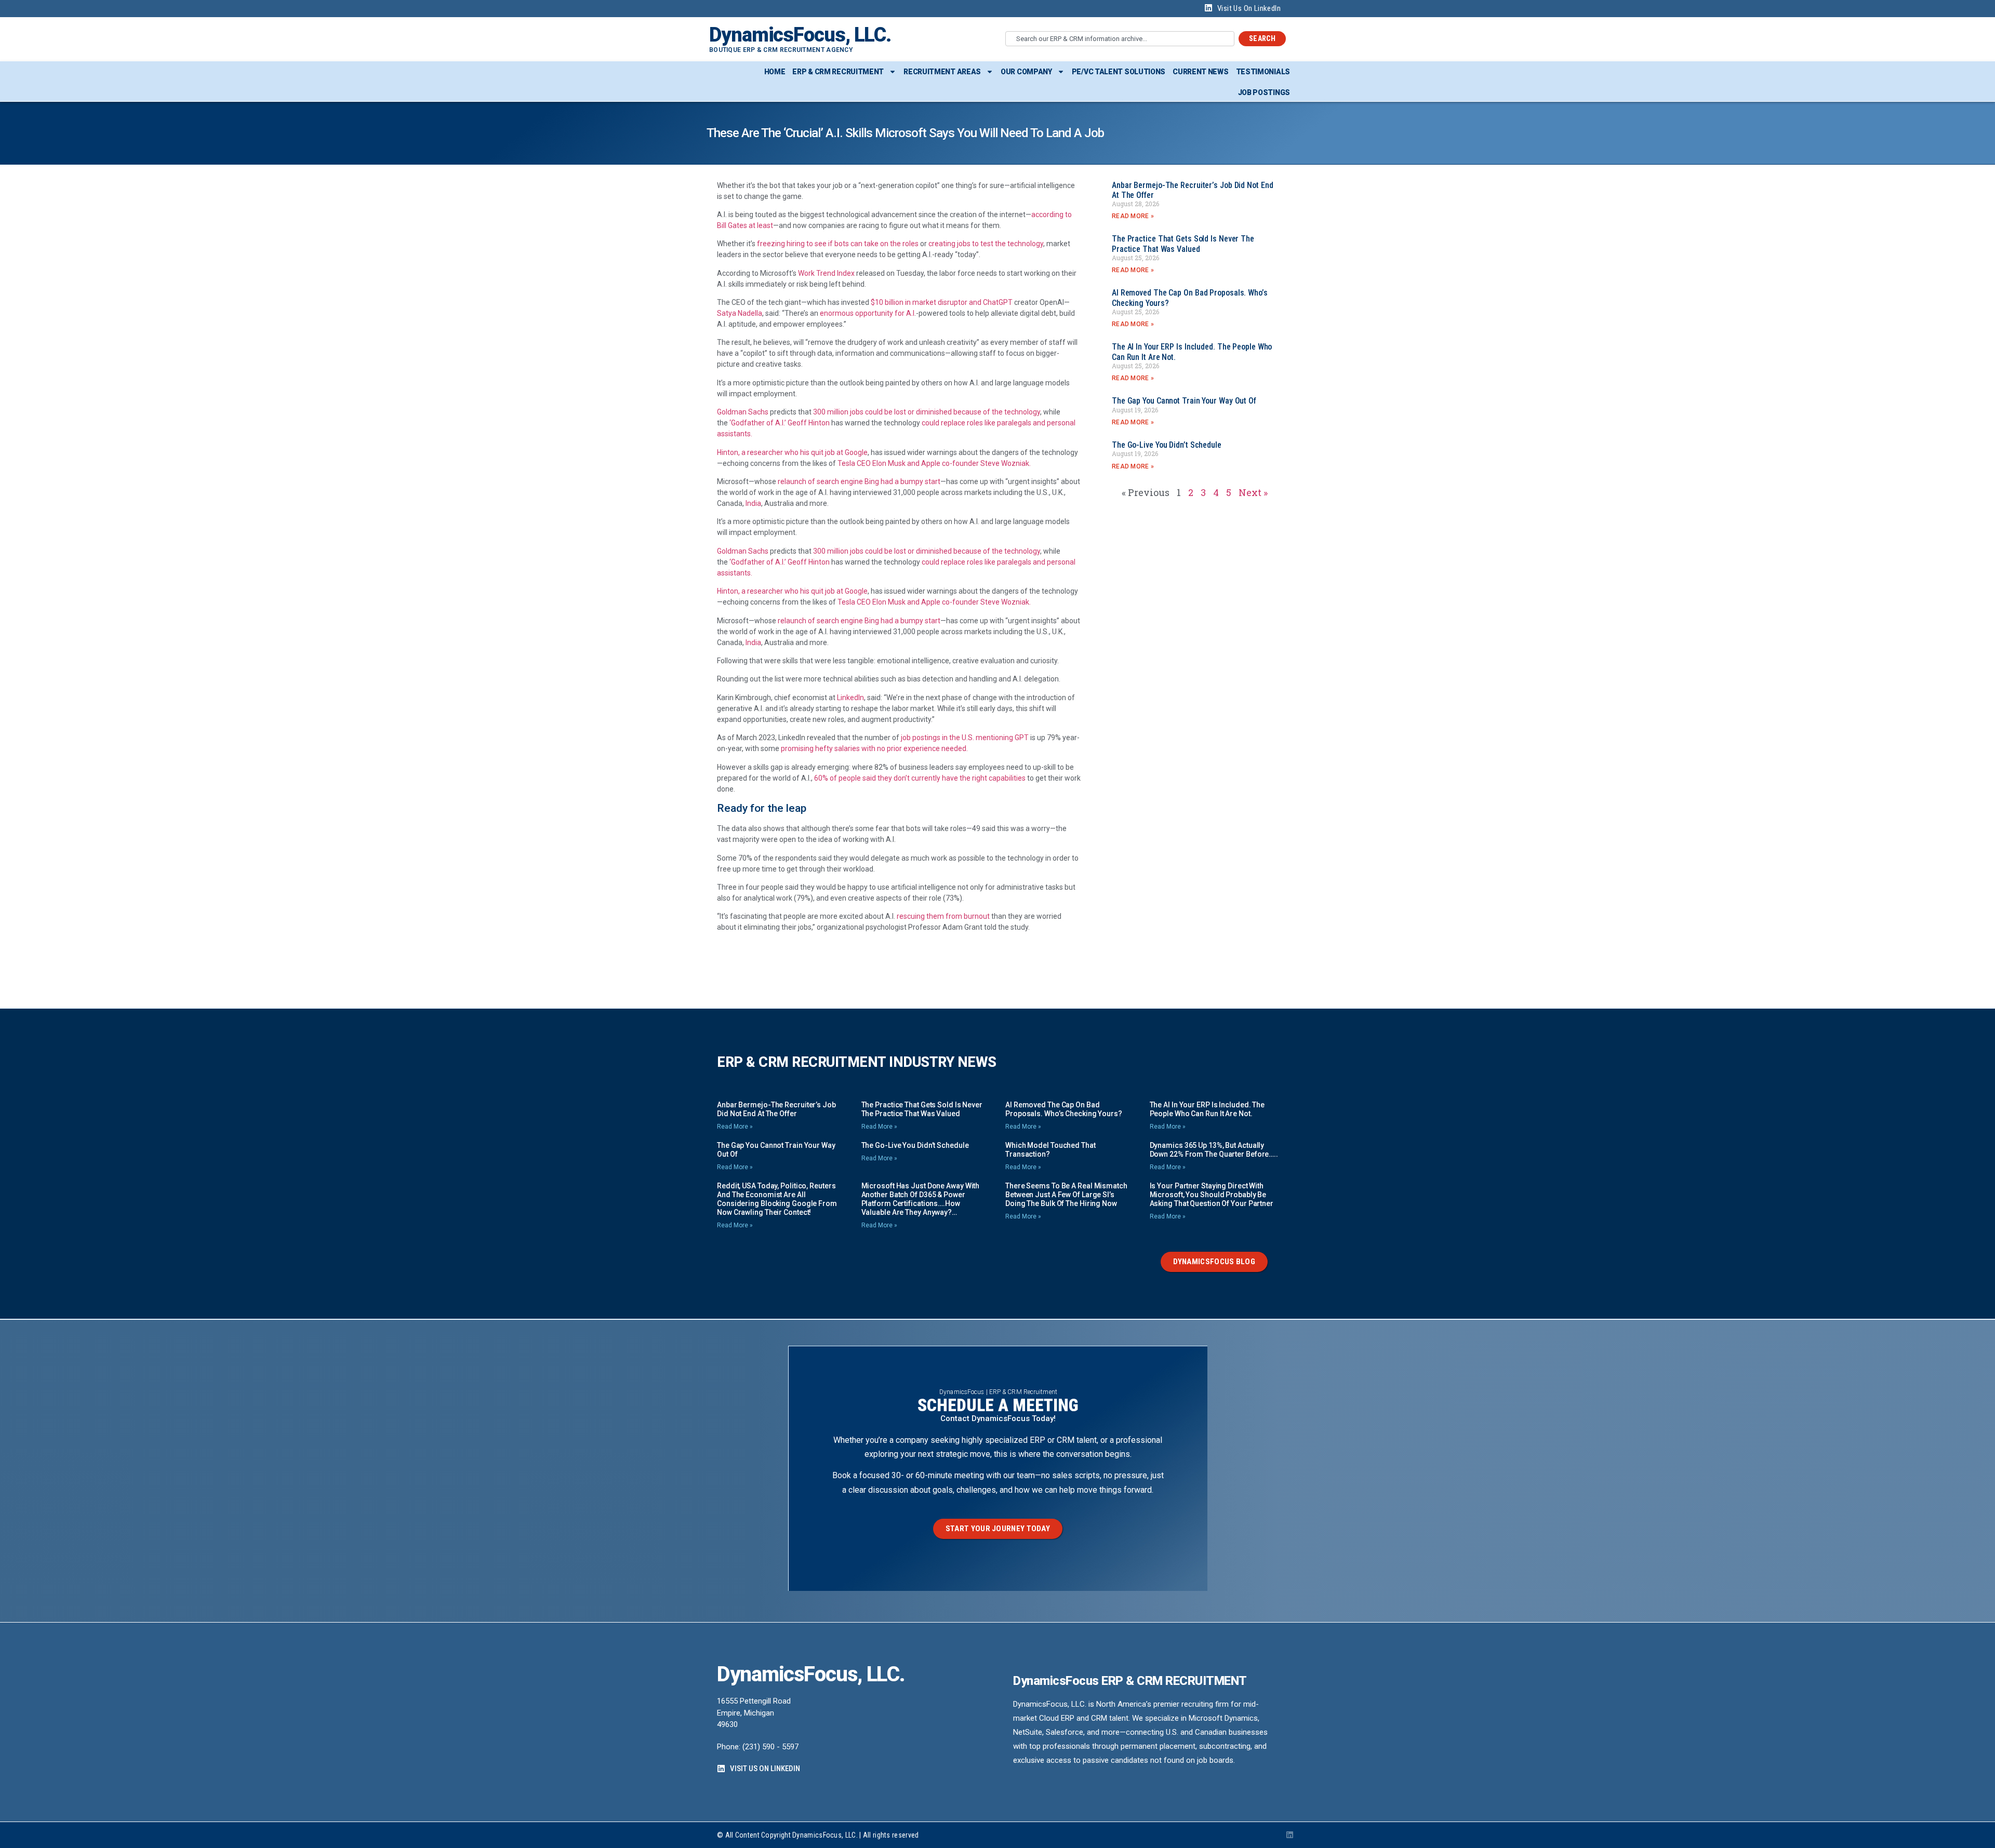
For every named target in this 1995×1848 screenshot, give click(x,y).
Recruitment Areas (942, 72)
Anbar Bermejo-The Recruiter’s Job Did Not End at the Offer (776, 1109)
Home (775, 72)
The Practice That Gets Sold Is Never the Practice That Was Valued (1183, 244)
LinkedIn (850, 698)
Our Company (1026, 72)
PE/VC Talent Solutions (1119, 72)
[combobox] (1120, 39)
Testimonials (1263, 72)
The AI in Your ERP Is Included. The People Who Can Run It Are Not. (1207, 1109)
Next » (1253, 492)
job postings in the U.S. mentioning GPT (964, 738)
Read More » (1133, 216)
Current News (1200, 72)
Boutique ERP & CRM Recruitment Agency (781, 50)
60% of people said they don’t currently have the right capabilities (920, 778)
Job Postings (1264, 92)
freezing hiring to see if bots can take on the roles (838, 244)
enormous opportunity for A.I (867, 313)
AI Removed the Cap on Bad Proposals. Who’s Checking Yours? (1064, 1109)
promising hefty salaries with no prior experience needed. (874, 748)
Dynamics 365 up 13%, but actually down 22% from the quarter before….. (1214, 1150)
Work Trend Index (826, 273)
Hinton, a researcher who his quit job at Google (792, 452)
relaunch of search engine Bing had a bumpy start (859, 481)
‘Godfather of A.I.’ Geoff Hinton (780, 423)
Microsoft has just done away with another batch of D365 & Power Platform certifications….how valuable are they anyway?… (921, 1199)
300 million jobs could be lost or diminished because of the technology (927, 412)
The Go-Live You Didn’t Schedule (1167, 445)
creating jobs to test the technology (986, 244)
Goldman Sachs (743, 412)
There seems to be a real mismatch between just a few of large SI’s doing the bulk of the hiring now (1066, 1195)
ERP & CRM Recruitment (838, 72)
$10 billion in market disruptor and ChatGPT (942, 302)
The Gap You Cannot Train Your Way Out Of (1184, 401)
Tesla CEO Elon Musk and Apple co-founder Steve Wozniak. (934, 463)
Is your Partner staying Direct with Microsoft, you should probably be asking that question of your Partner (1212, 1195)
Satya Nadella (740, 313)
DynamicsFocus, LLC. (800, 35)
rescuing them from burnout (943, 916)
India (753, 503)
